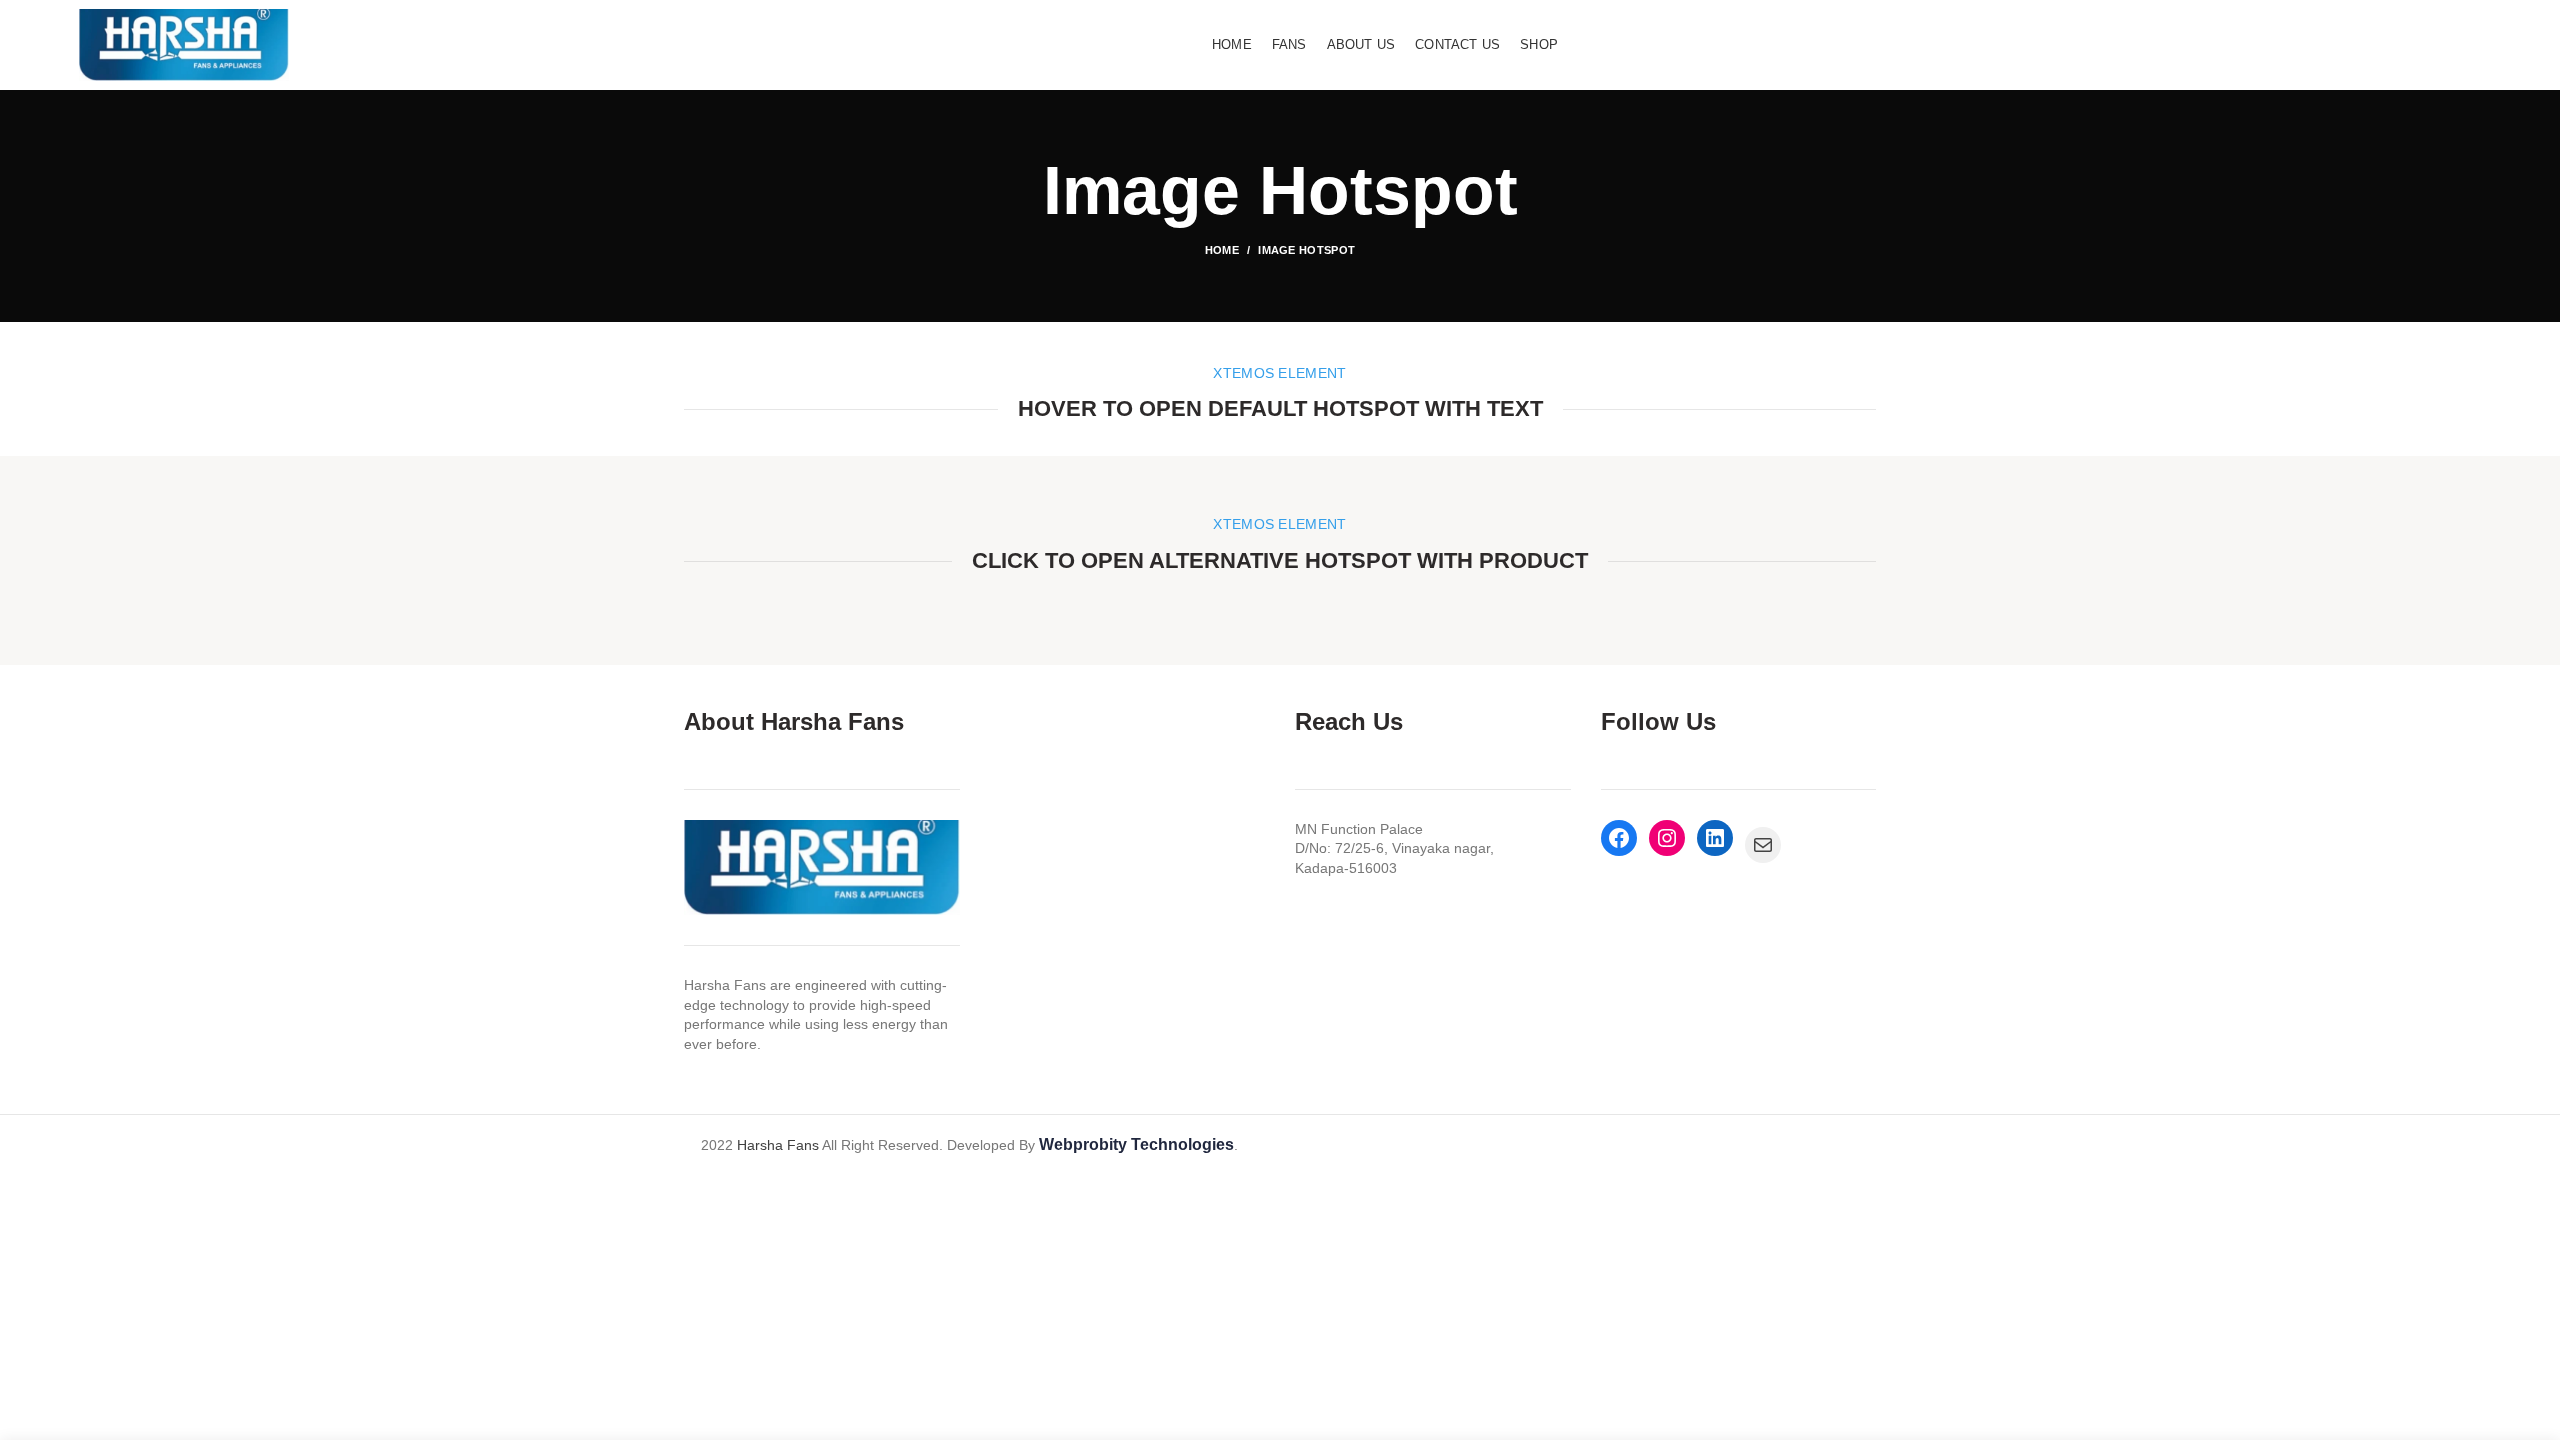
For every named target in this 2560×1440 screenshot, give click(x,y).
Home (1222, 250)
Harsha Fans (778, 1145)
